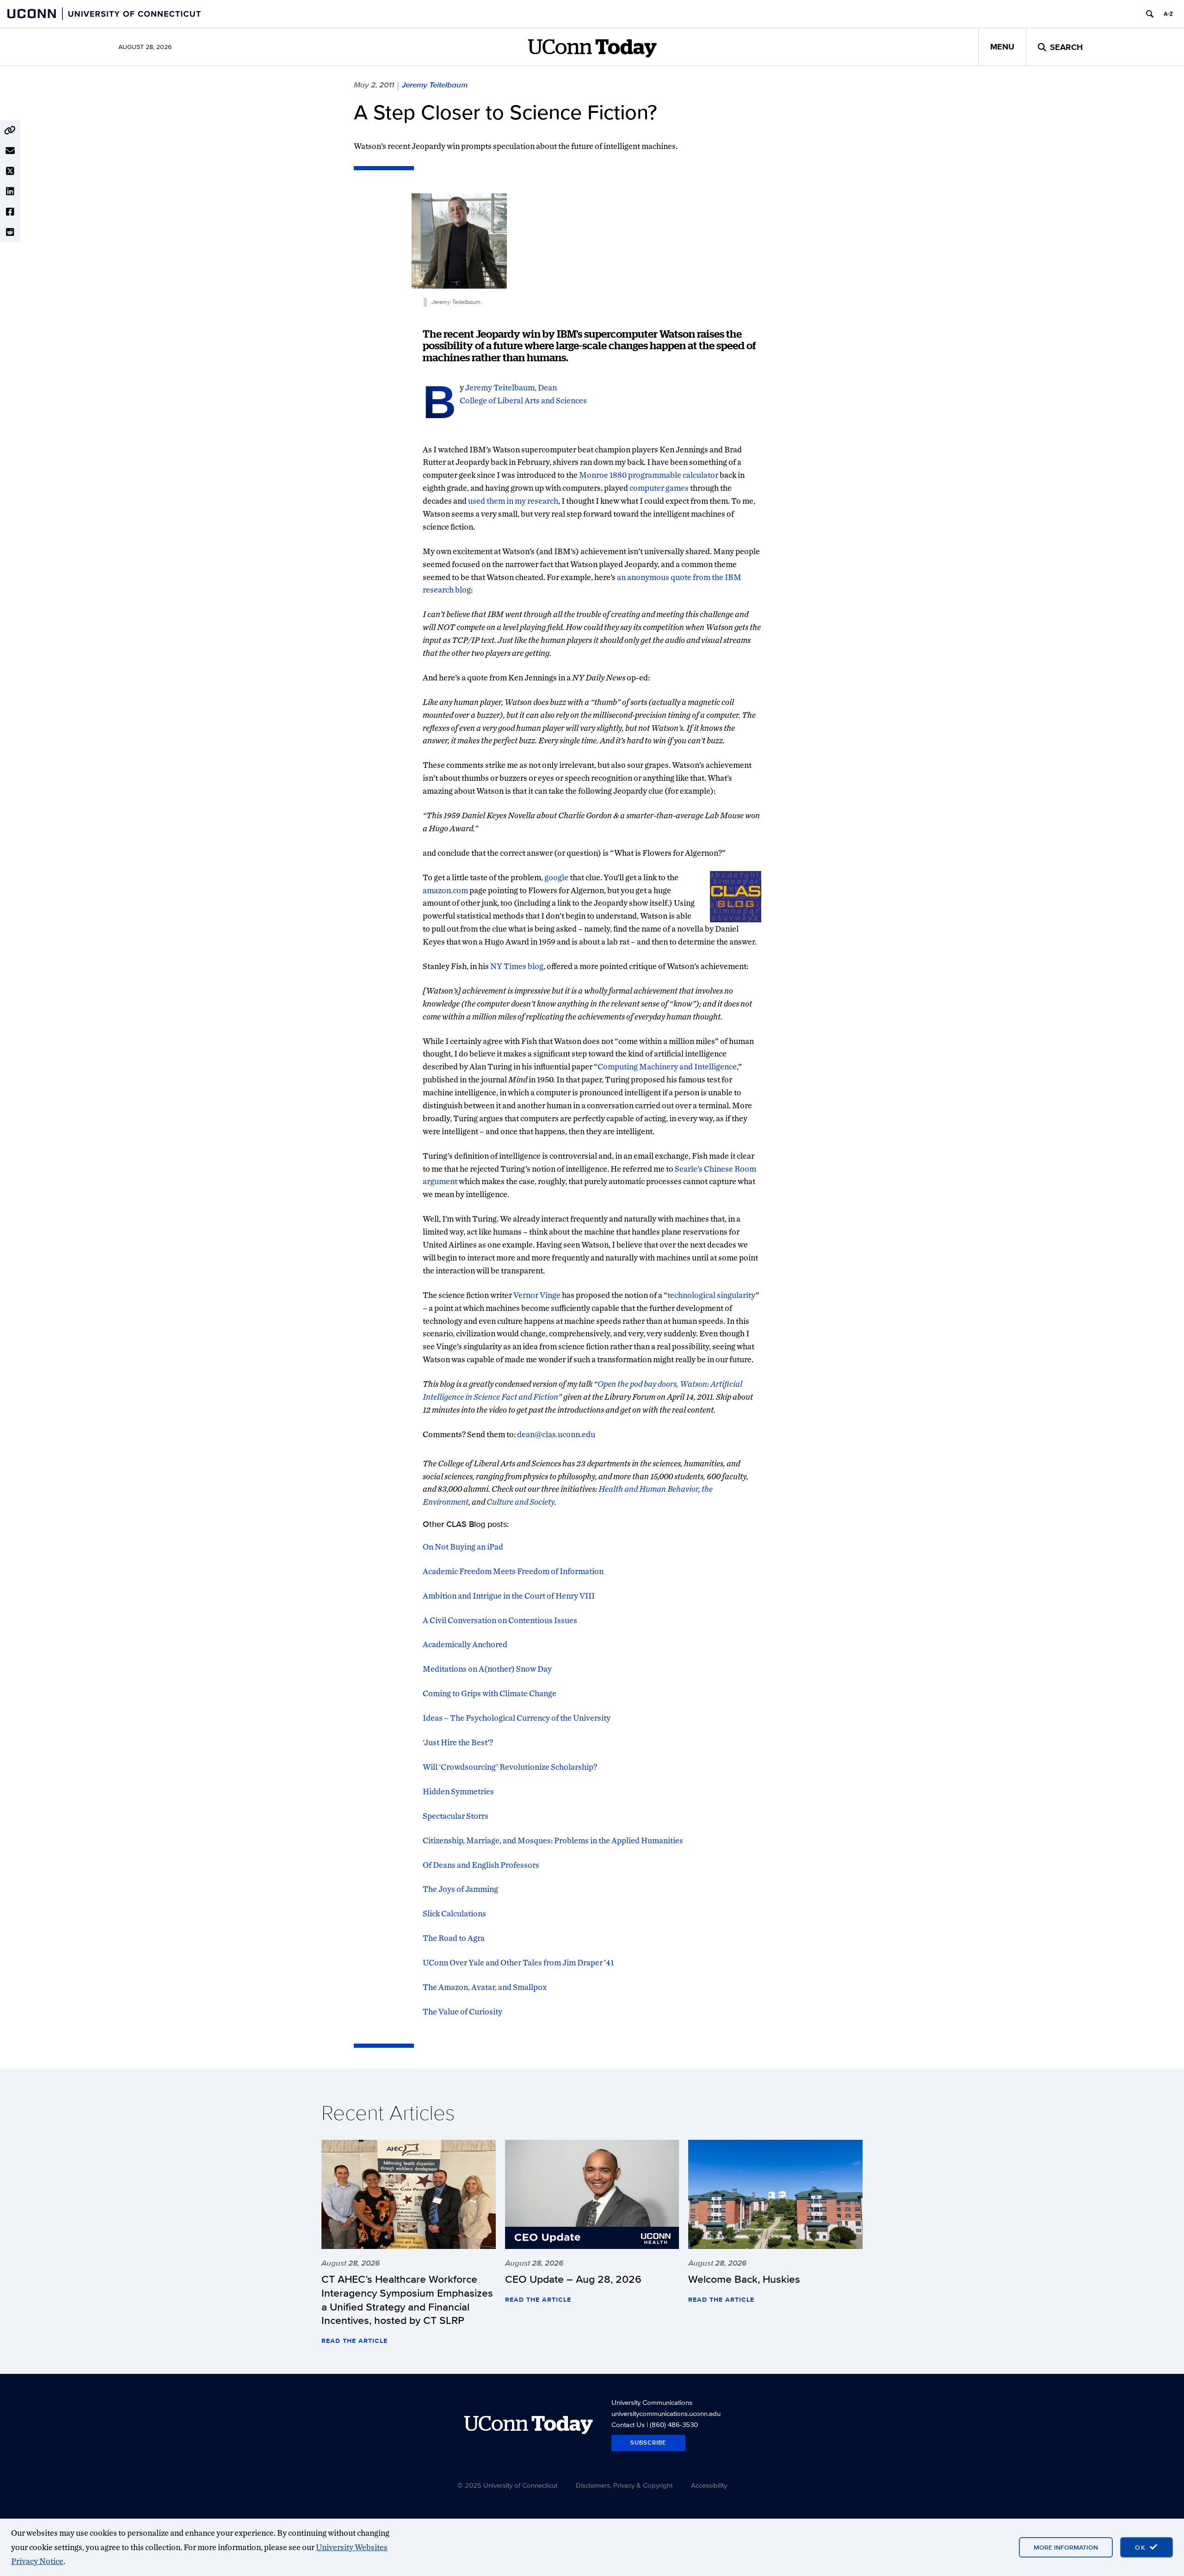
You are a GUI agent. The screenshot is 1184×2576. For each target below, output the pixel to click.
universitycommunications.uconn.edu (666, 2413)
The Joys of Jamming (460, 1889)
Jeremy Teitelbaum (435, 85)
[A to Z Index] (1168, 14)
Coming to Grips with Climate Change (490, 1693)
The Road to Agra (454, 1938)
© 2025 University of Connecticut (507, 2485)
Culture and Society (521, 1502)
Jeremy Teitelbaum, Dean (510, 387)
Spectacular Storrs (456, 1816)
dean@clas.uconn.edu (556, 1434)
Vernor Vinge (537, 1295)
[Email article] (10, 151)
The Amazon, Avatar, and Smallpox (485, 1987)
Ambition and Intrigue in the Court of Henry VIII (509, 1596)
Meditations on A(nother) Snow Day (487, 1669)
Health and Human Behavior (648, 1489)
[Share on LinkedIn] (10, 192)
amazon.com (445, 890)
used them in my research (513, 501)
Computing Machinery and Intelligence (667, 1066)
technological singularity (712, 1295)
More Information (1066, 2547)
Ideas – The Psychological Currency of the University (517, 1718)
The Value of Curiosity (462, 2011)
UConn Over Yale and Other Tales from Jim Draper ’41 (518, 1962)
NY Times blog (517, 966)
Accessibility (709, 2485)
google (556, 877)
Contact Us (628, 2425)
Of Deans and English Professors (481, 1865)
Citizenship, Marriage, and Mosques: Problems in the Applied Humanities (553, 1840)
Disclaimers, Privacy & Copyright (624, 2485)
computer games (659, 488)
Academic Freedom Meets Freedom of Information (513, 1571)
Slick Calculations (454, 1913)
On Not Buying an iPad (463, 1547)
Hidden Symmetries (458, 1791)
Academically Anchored (465, 1644)
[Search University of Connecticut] (1150, 14)
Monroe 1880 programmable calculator (649, 475)
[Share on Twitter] (10, 171)
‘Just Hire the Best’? (458, 1742)
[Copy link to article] (10, 130)
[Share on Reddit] (10, 232)
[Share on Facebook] (10, 212)
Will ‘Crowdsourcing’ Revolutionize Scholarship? (510, 1767)
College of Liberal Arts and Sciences (523, 400)
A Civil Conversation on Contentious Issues (500, 1620)
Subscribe (648, 2443)
